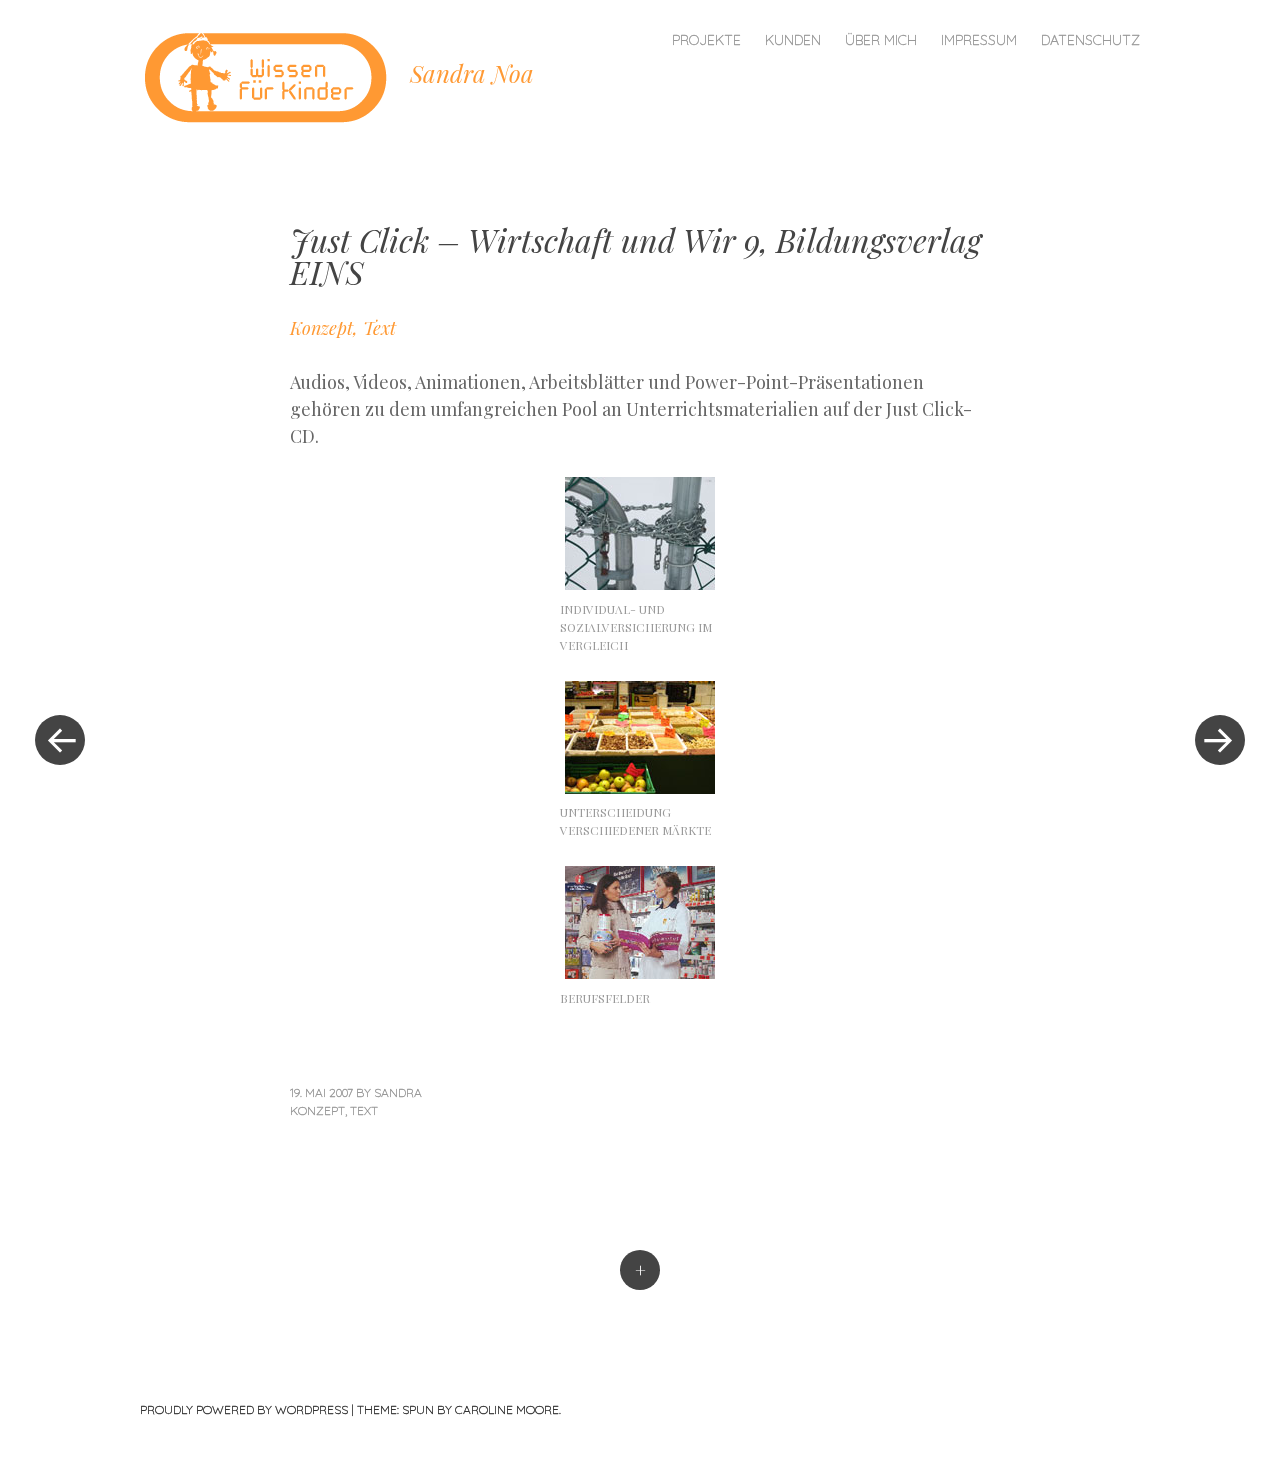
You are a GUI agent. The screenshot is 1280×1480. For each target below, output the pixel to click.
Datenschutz (1090, 40)
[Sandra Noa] (275, 74)
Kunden (793, 40)
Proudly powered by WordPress (244, 1409)
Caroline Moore (507, 1409)
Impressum (979, 40)
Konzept (317, 1110)
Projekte (706, 40)
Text (364, 1110)
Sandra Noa (472, 73)
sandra (398, 1092)
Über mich (881, 40)
